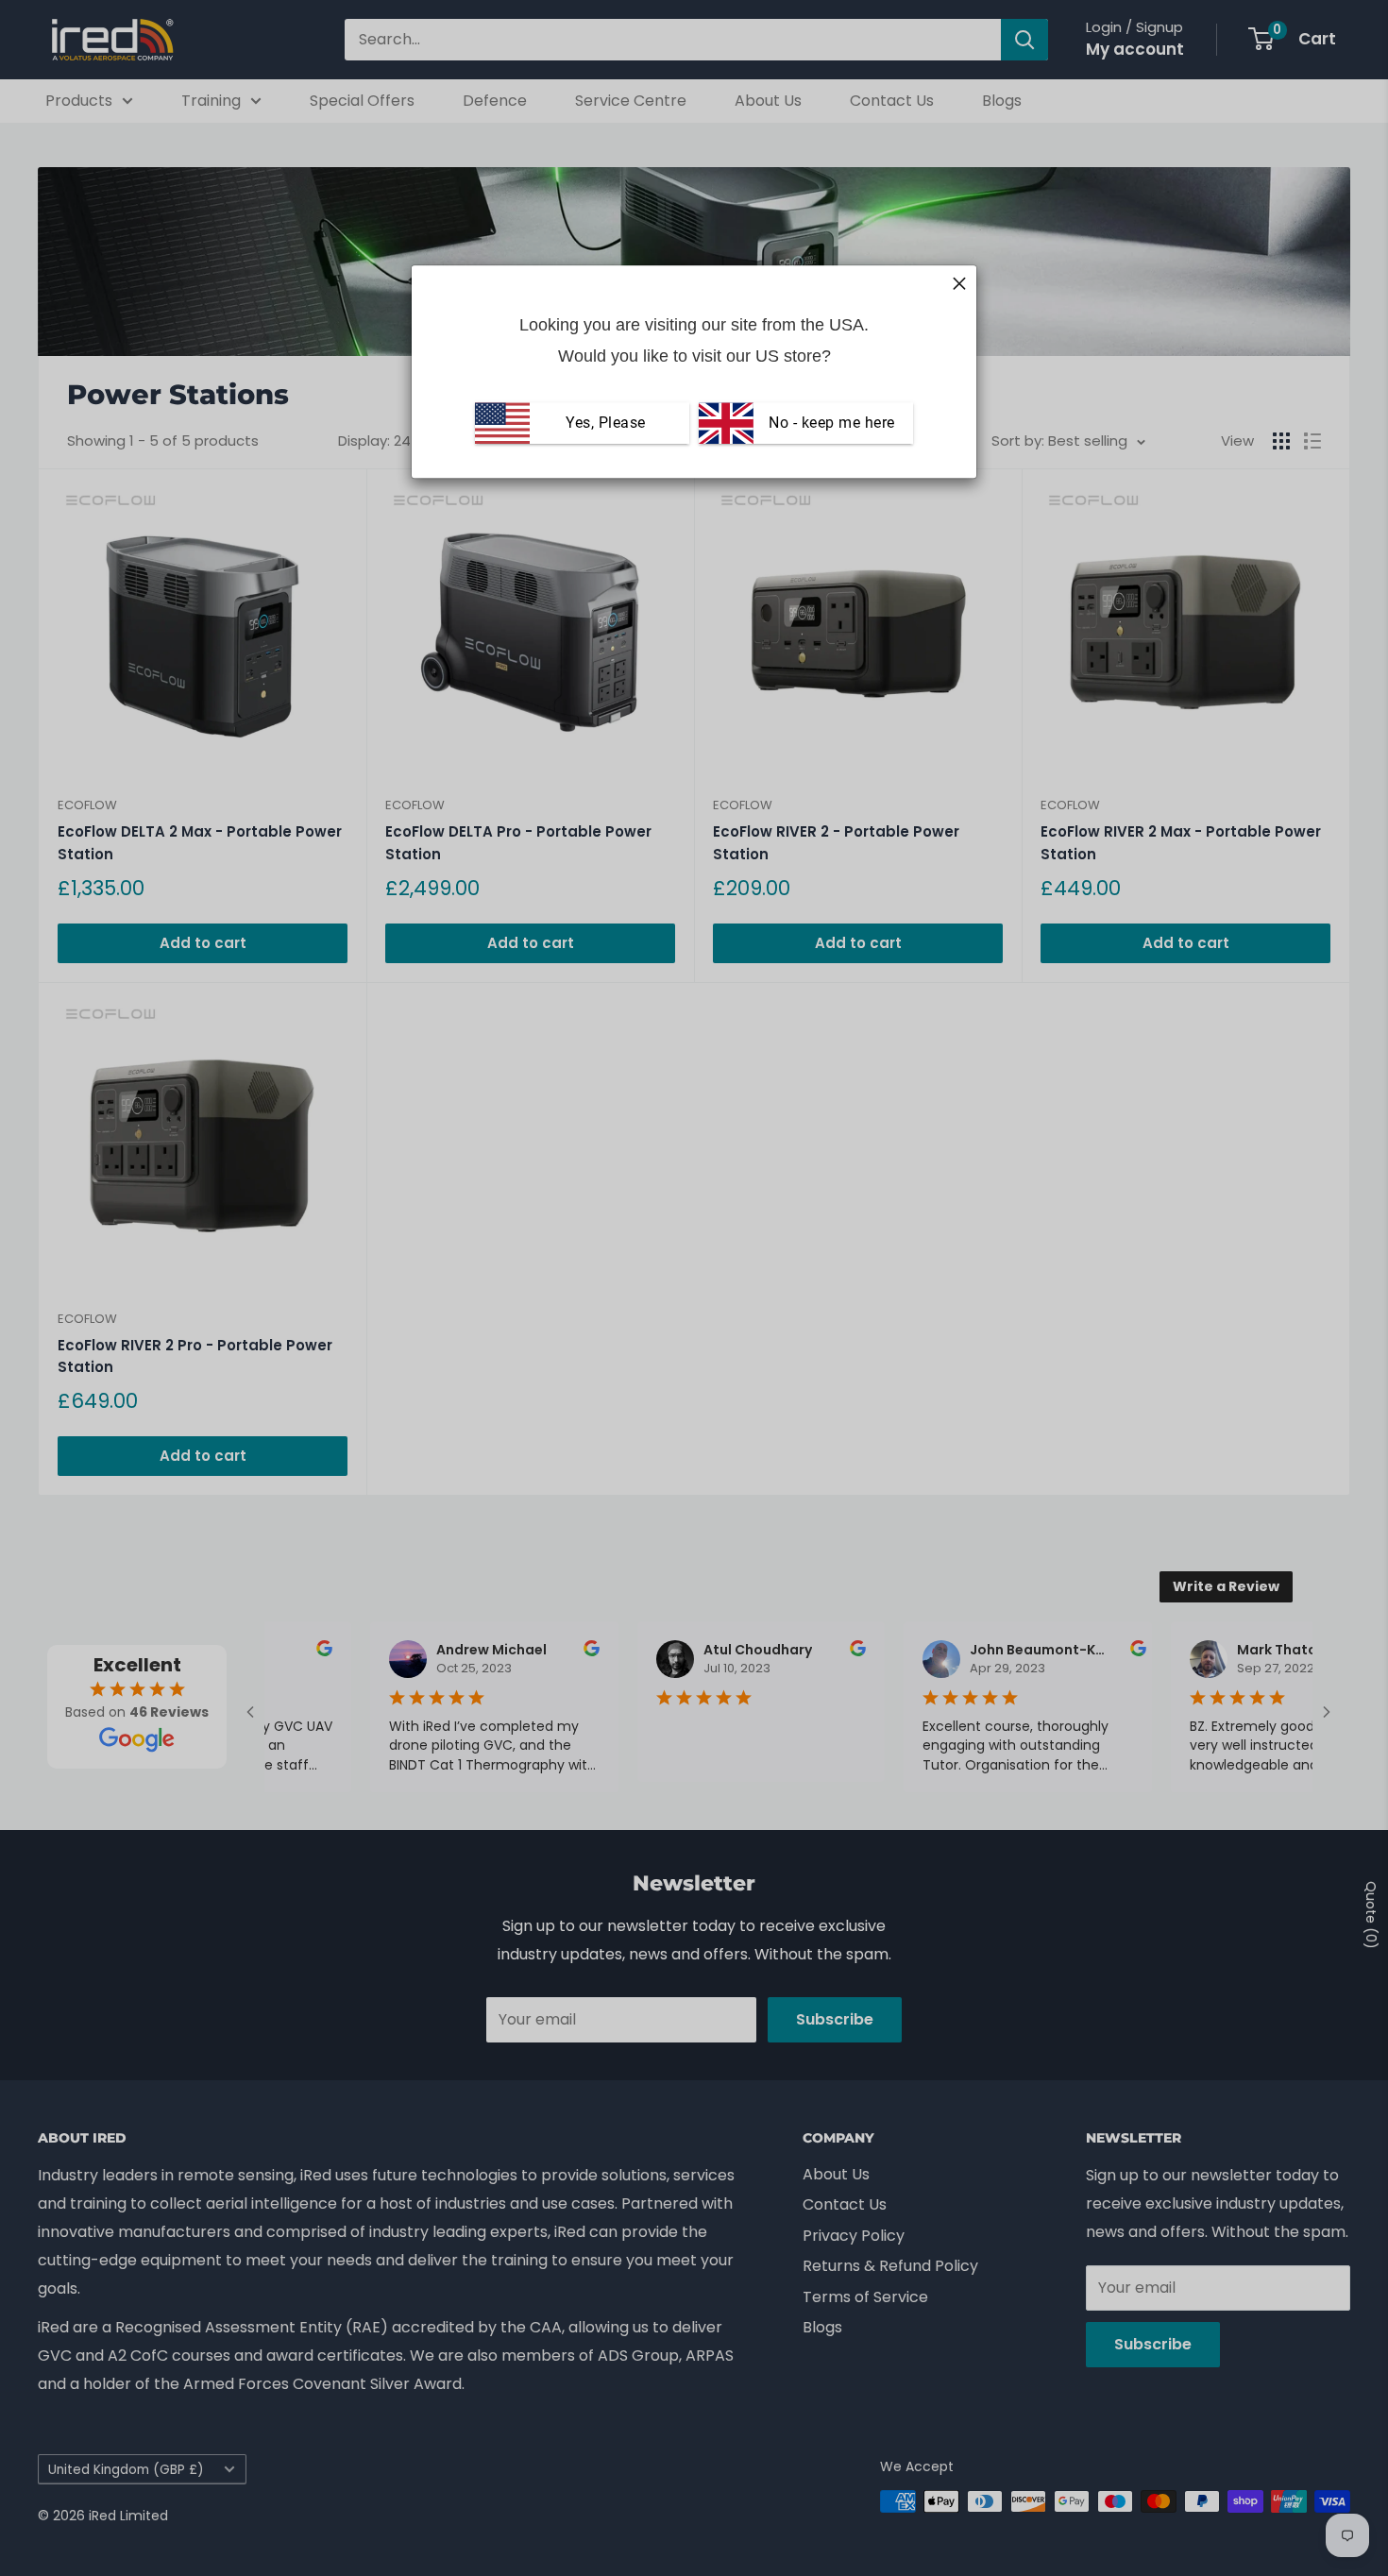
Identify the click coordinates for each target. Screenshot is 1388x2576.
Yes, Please (606, 423)
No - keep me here (830, 423)
